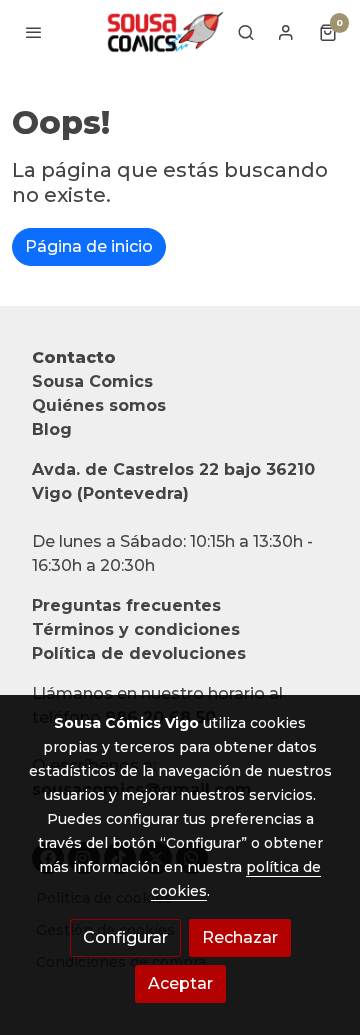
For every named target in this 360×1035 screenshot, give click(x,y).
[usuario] (286, 32)
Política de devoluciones (139, 653)
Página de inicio (89, 246)
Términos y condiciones (136, 629)
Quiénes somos (99, 405)
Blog (52, 429)
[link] (164, 32)
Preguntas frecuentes (126, 605)
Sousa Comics (92, 381)
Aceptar (180, 983)
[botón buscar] (246, 32)
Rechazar (240, 937)
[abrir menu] (34, 32)
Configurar (125, 937)
